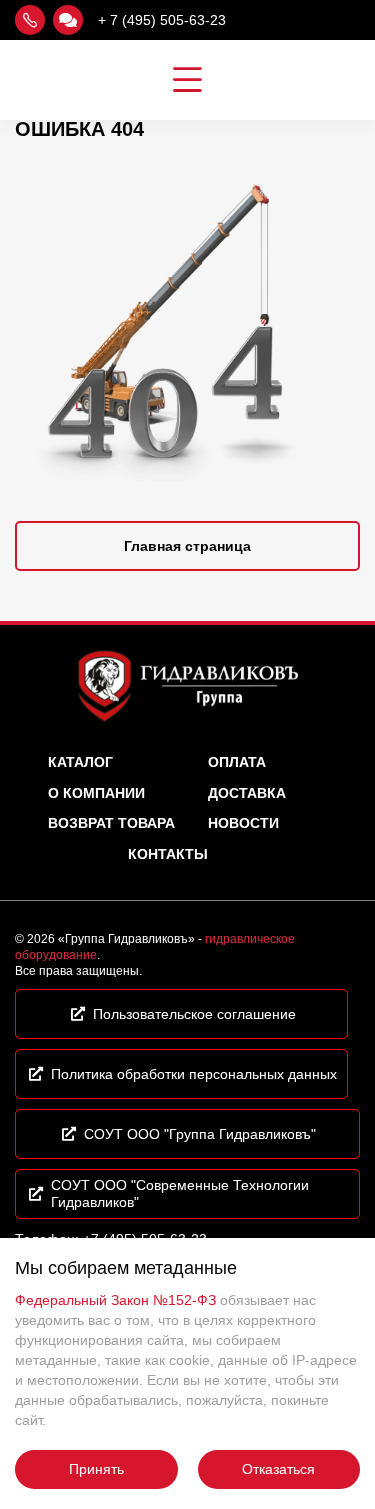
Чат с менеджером (68, 20)
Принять (96, 1469)
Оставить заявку (30, 20)
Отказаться (278, 1469)
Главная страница (187, 546)
